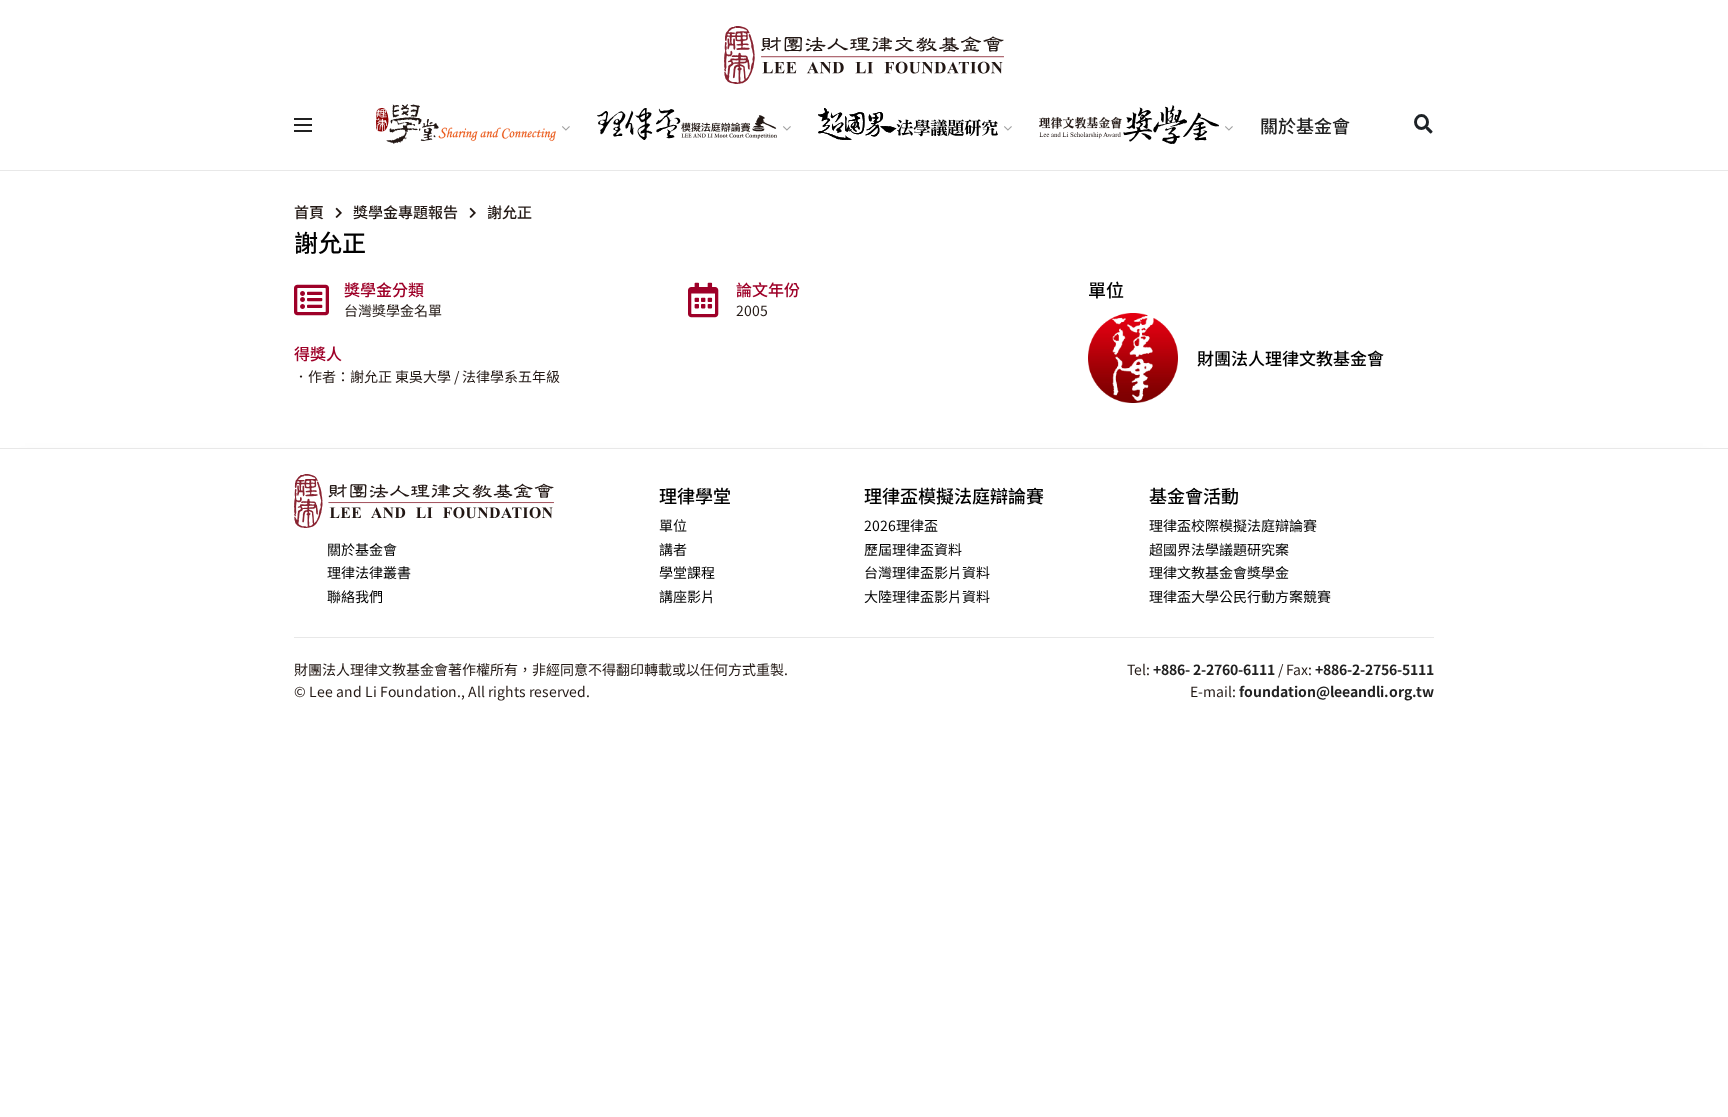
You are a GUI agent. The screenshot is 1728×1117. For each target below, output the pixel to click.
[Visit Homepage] (864, 54)
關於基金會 (1305, 125)
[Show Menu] (303, 125)
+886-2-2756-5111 (1374, 669)
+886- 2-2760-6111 (1214, 669)
